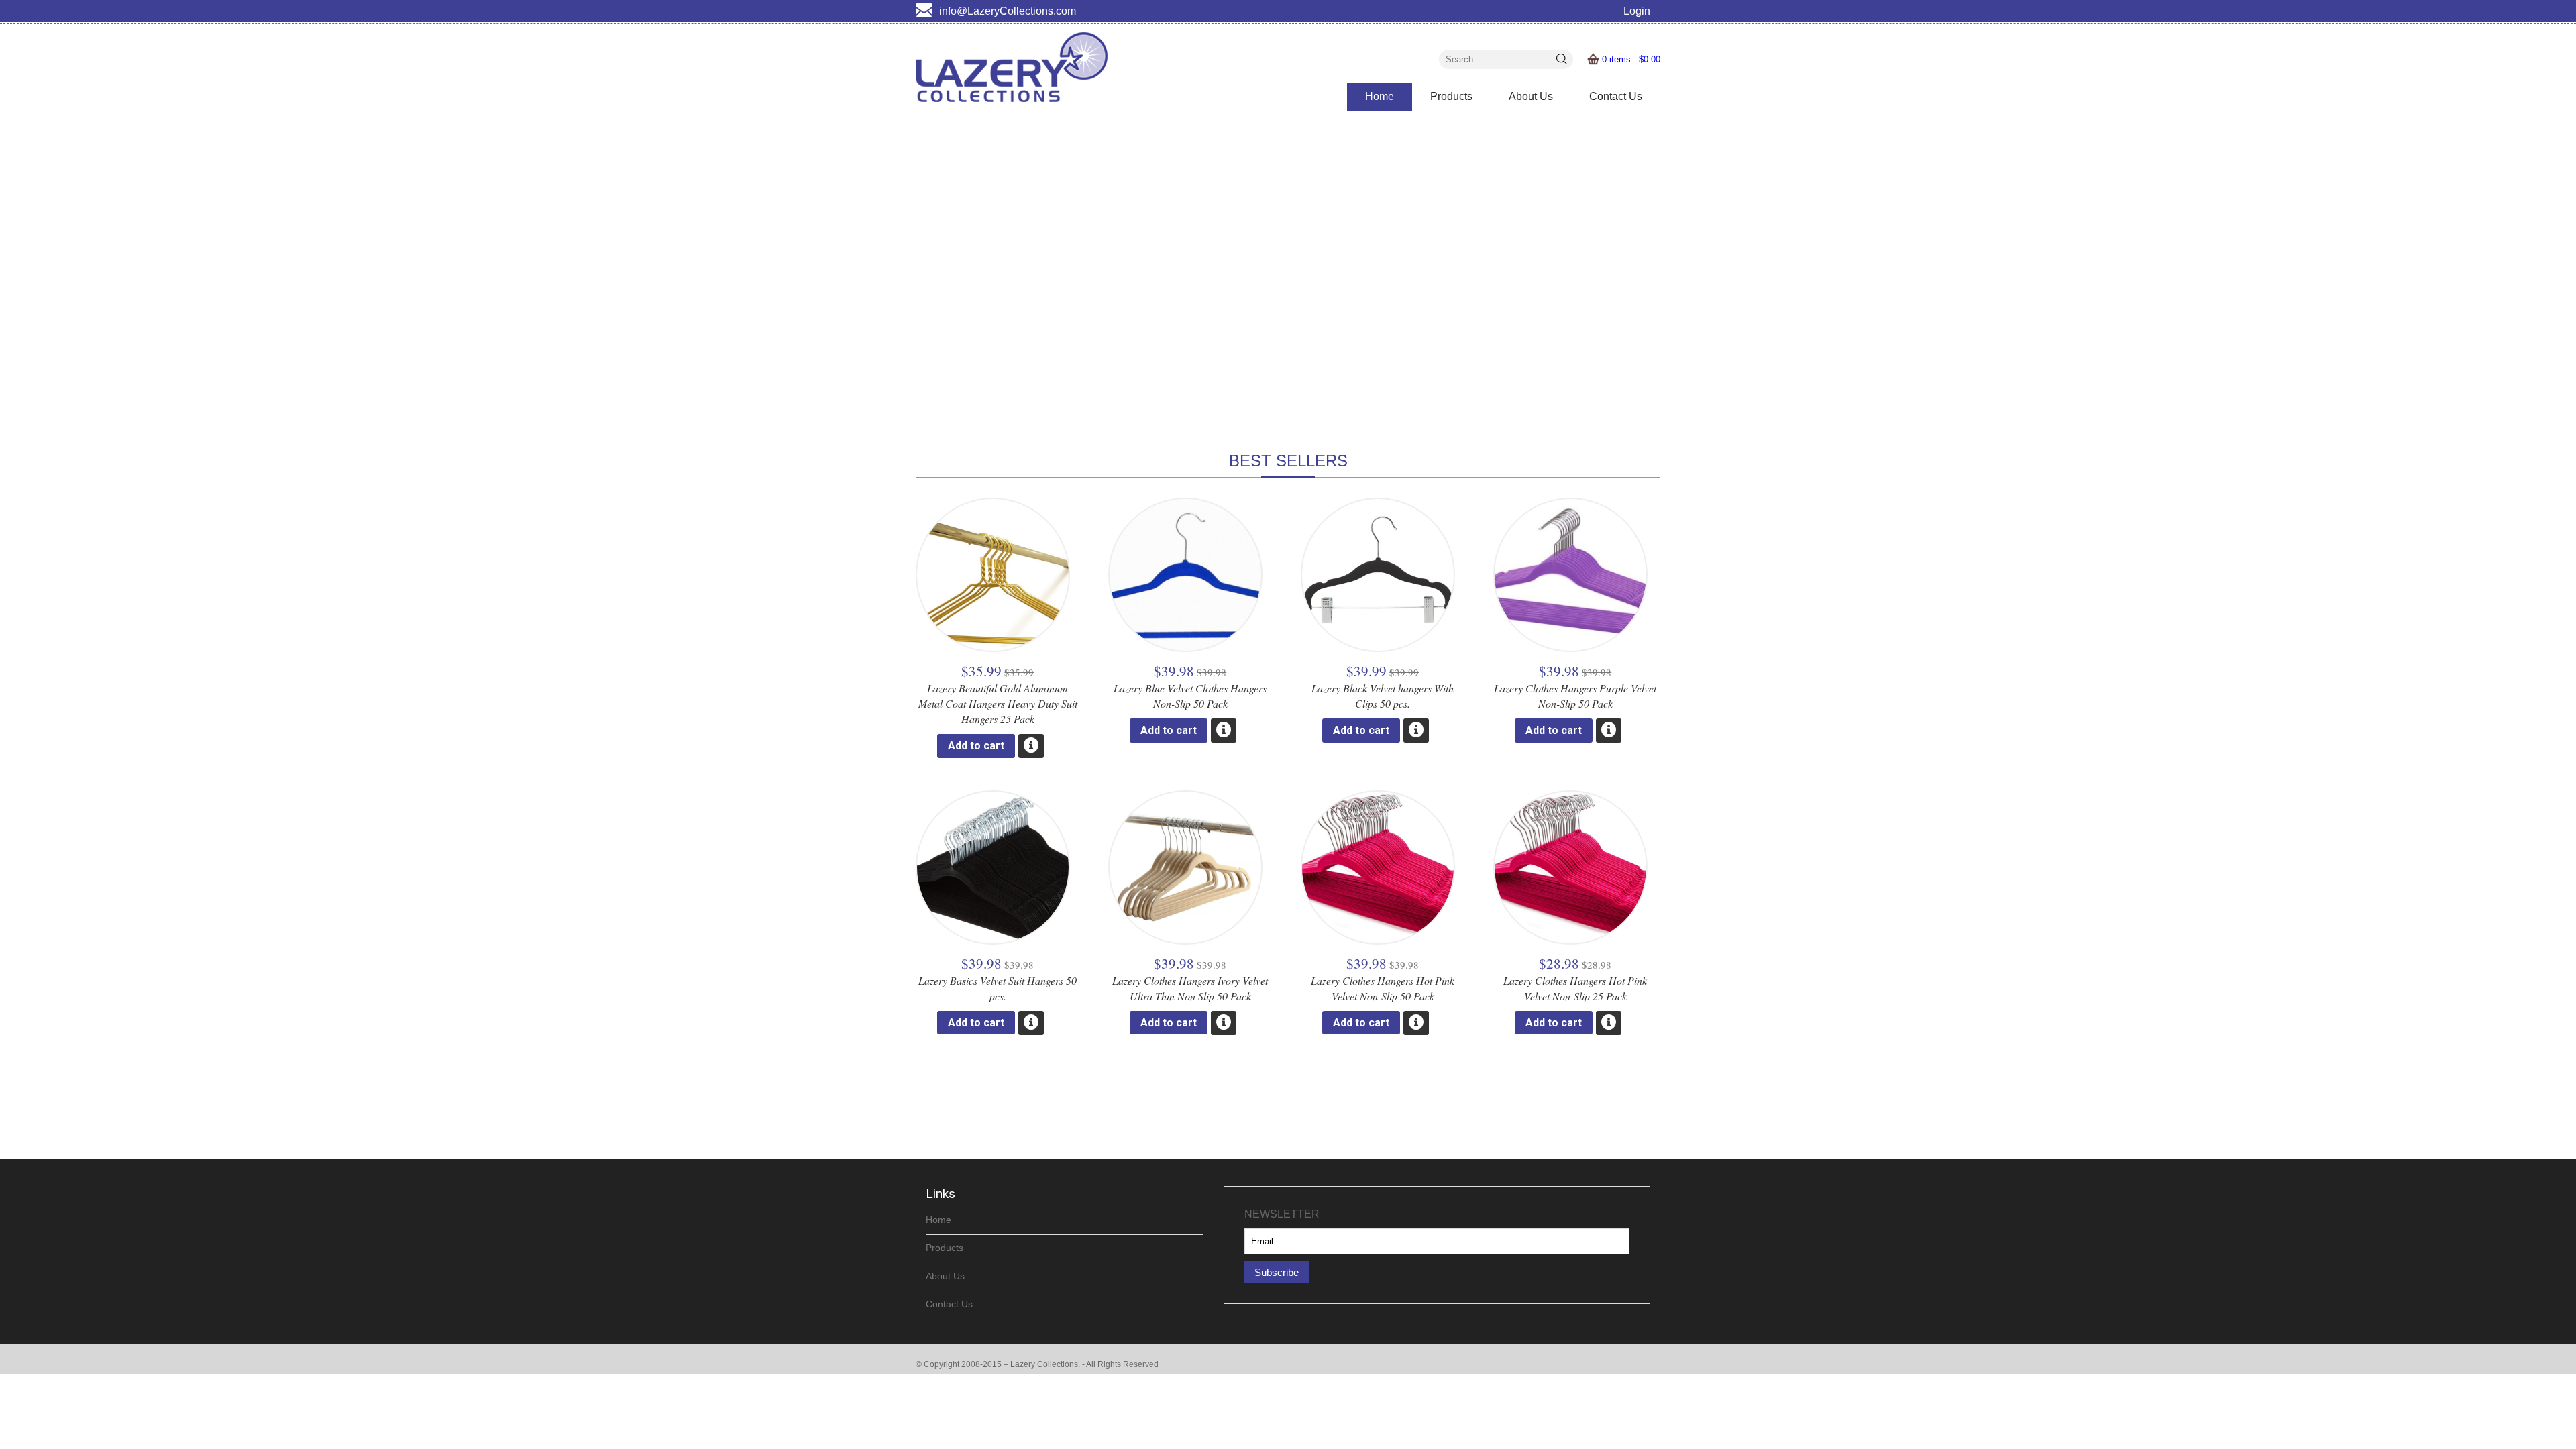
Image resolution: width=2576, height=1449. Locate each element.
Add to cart (976, 746)
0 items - (1631, 59)
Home (1380, 96)
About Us (1531, 96)
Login (1637, 11)
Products (1451, 96)
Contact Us (1616, 96)
